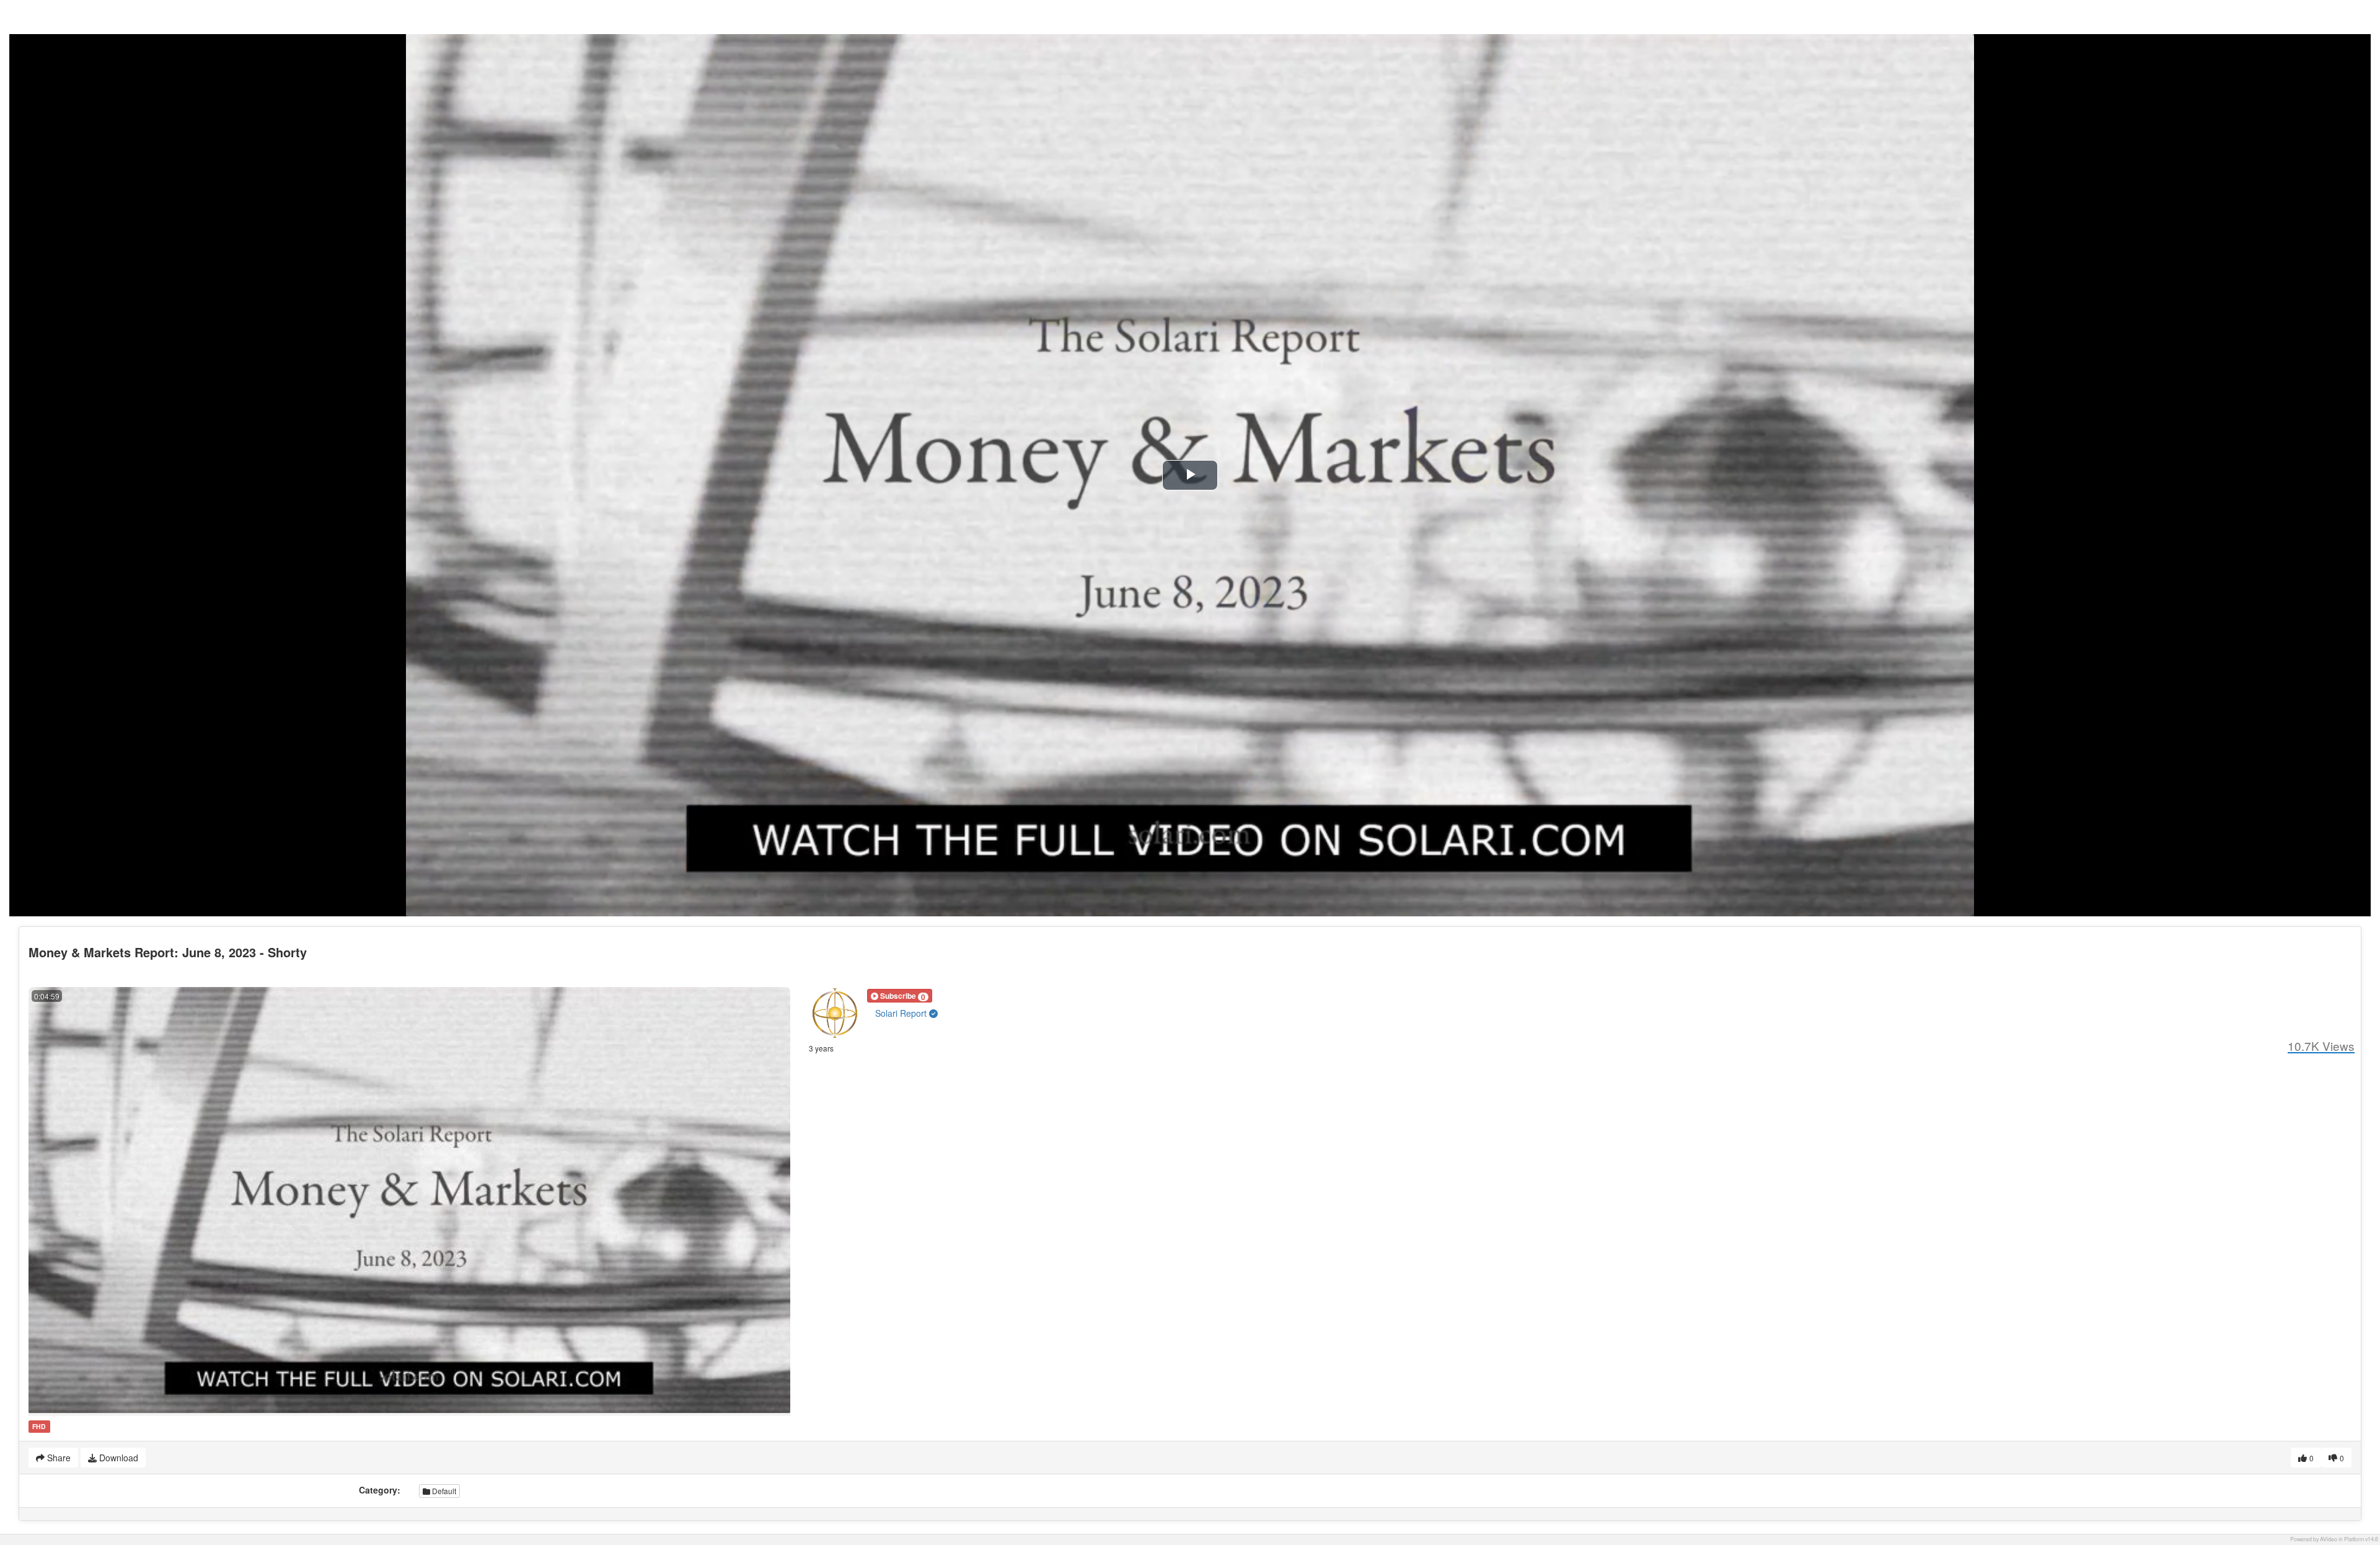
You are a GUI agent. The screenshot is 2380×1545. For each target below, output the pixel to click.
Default (443, 1491)
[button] (900, 996)
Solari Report (902, 1013)
